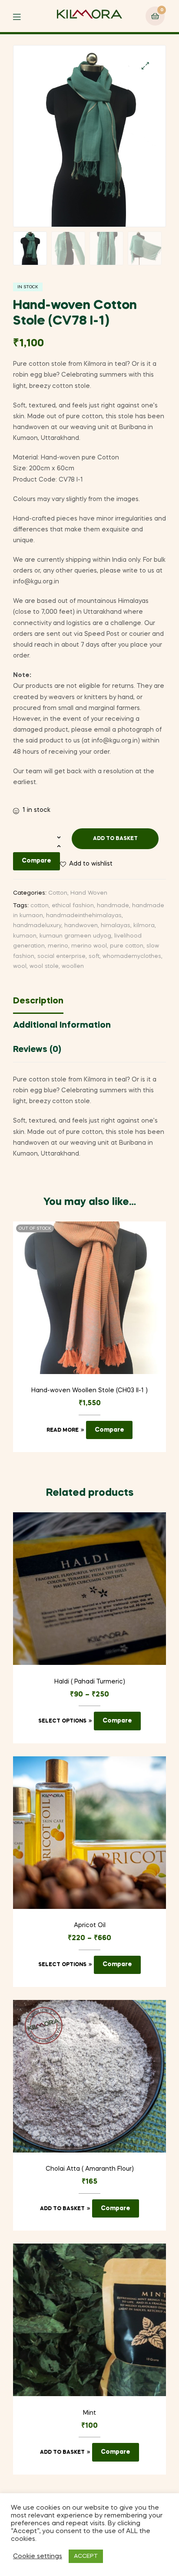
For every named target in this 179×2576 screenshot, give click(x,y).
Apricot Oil (90, 1925)
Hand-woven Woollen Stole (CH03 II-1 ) (89, 1391)
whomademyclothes (132, 956)
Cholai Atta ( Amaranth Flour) (90, 2169)
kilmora (144, 926)
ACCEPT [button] (86, 2556)
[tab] (89, 1003)
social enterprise (61, 956)
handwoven (81, 926)
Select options (62, 1721)
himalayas (116, 926)
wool (20, 966)
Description (38, 1001)
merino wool (89, 946)
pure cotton (127, 946)
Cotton (58, 893)
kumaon (25, 936)
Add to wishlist (91, 864)
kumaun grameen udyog (75, 936)
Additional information (62, 1026)
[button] (145, 66)
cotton (40, 906)
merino (58, 946)
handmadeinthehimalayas (84, 916)
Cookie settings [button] (38, 2556)
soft (94, 956)
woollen (73, 966)
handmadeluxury (37, 926)
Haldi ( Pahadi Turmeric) (90, 1682)
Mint (89, 2413)
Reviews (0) (37, 1050)
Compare (36, 861)
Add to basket (115, 839)
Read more (63, 1430)
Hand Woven (89, 893)
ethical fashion (73, 906)
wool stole (44, 966)
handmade (113, 906)
